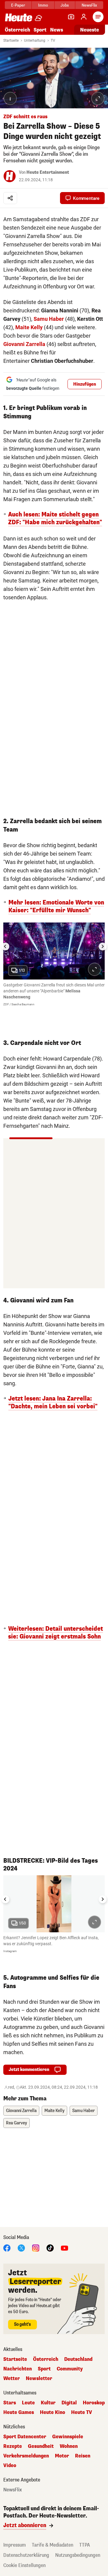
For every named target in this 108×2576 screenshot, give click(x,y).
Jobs (65, 5)
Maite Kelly (29, 327)
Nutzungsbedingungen (78, 2555)
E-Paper (18, 5)
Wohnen (69, 2446)
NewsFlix (89, 5)
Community (70, 2369)
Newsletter (39, 2379)
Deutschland (78, 2359)
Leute (28, 2403)
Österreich (17, 30)
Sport (40, 30)
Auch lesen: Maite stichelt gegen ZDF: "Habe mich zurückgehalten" (55, 519)
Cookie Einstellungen (24, 2565)
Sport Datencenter (25, 2437)
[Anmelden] (84, 17)
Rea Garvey (16, 2123)
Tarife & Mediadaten (52, 2545)
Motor (62, 2456)
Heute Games (19, 2412)
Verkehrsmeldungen (26, 2456)
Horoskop (94, 2403)
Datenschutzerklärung (26, 2555)
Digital (69, 2403)
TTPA (85, 2545)
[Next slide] (103, 946)
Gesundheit (41, 2446)
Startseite (11, 41)
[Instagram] (36, 2248)
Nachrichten (18, 2369)
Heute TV (82, 2412)
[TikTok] (50, 2248)
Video (10, 2466)
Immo (43, 5)
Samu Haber (49, 319)
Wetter (12, 2379)
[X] (21, 2248)
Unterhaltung (35, 41)
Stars (10, 2403)
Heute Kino (52, 2412)
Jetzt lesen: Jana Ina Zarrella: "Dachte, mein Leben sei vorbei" (53, 1403)
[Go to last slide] (5, 946)
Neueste (90, 30)
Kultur (48, 2403)
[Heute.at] (19, 17)
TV (53, 41)
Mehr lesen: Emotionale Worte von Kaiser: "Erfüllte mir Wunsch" (56, 907)
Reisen (83, 2456)
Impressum (15, 2545)
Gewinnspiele (68, 2437)
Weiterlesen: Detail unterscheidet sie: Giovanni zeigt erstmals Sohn (55, 1633)
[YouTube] (64, 2248)
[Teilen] (10, 198)
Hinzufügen (85, 384)
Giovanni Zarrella (24, 344)
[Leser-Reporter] (71, 17)
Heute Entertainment (48, 172)
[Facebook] (7, 2248)
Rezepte (13, 2446)
